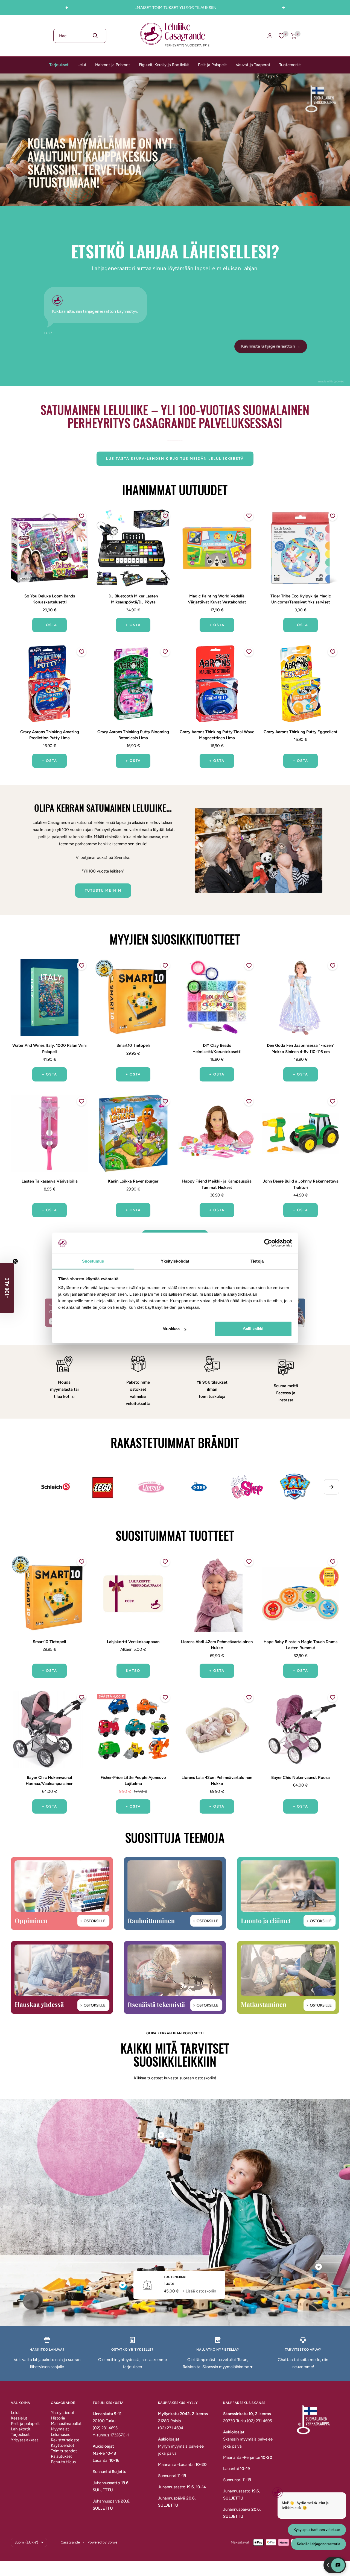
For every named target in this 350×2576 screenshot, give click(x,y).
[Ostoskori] (294, 36)
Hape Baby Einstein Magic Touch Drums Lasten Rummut (301, 1645)
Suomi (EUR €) (26, 2542)
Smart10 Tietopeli (133, 1045)
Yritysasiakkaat (25, 2440)
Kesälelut (19, 2418)
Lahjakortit (21, 2429)
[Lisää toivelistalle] (81, 516)
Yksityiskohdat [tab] (175, 1261)
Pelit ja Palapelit (212, 65)
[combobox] (80, 36)
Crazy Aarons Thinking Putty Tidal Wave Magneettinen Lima (217, 735)
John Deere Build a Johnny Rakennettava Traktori (301, 1184)
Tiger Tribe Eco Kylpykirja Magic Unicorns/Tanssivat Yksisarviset (301, 599)
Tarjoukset (59, 65)
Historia (58, 2418)
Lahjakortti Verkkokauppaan (133, 1642)
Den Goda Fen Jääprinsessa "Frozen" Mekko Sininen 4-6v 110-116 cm (301, 1049)
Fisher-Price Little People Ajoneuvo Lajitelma (133, 1781)
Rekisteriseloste (65, 2440)
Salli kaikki (253, 1329)
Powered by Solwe (102, 2542)
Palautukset (62, 2456)
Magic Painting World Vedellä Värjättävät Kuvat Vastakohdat (217, 599)
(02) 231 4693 (105, 2428)
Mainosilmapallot (66, 2424)
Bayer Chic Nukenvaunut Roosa (301, 1778)
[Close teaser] (15, 1261)
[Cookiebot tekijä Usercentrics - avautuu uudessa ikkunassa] (268, 1243)
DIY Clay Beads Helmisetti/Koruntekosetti (217, 1049)
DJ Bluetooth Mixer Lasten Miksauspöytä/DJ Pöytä (133, 599)
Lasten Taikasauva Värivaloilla (50, 1181)
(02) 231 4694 (171, 2428)
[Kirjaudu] (270, 36)
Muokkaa (171, 1329)
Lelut (82, 65)
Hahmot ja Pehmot (113, 65)
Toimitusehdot (64, 2451)
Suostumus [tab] (93, 1261)
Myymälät (60, 2429)
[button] (7, 1288)
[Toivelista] (282, 36)
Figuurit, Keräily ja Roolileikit (164, 65)
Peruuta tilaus (63, 2462)
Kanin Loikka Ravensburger (133, 1181)
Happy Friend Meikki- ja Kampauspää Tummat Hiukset (217, 1184)
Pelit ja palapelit (25, 2424)
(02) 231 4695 (259, 2421)
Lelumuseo (61, 2434)
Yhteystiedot (63, 2413)
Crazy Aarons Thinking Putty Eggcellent (301, 732)
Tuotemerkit (290, 65)
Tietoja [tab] (257, 1261)
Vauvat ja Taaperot (253, 65)
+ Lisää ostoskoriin (199, 2291)
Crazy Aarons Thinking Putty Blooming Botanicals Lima (133, 735)
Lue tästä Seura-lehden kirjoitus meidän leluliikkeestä (175, 459)
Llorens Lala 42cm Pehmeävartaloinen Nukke (217, 1781)
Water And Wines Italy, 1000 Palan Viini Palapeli (49, 1049)
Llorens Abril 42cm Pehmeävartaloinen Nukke (217, 1645)
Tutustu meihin (103, 890)
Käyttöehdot (63, 2445)
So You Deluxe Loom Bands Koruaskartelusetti (50, 599)
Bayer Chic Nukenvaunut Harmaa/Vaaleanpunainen (49, 1781)
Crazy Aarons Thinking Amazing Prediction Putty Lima (50, 735)
